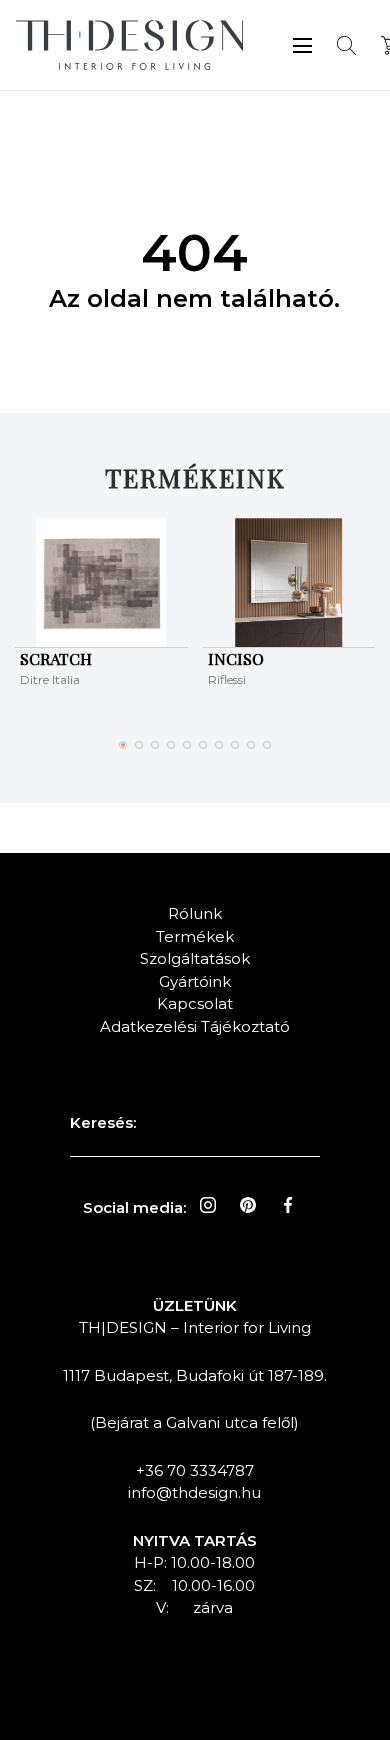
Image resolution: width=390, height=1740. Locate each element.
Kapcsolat (195, 1003)
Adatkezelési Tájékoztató (195, 1026)
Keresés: (103, 1122)
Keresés (346, 45)
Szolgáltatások (195, 958)
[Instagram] (208, 1205)
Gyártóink (195, 981)
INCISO (236, 658)
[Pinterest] (248, 1205)
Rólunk (195, 913)
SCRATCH (56, 658)
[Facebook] (288, 1205)
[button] (123, 745)
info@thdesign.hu (194, 1492)
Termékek (195, 936)
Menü (302, 45)
